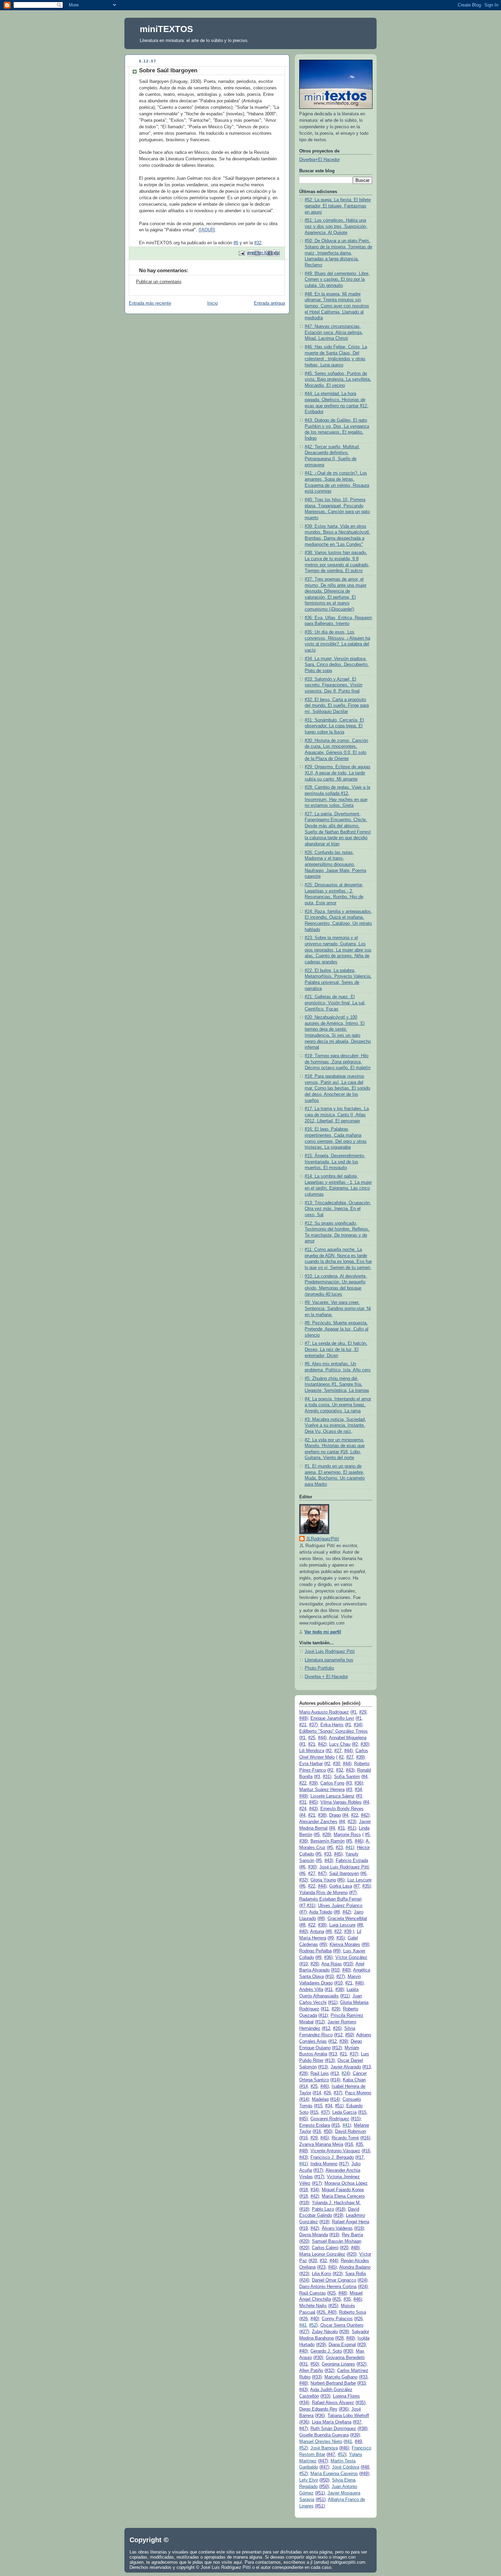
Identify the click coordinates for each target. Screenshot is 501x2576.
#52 (313, 2325)
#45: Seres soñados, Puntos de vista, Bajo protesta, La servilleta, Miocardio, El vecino (338, 380)
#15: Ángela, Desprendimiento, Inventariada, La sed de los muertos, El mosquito (335, 1162)
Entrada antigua (269, 303)
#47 (322, 1874)
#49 (303, 1718)
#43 (350, 1770)
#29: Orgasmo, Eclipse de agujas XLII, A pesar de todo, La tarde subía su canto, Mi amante (338, 773)
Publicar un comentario (159, 282)
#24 (345, 2073)
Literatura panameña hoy (329, 1660)
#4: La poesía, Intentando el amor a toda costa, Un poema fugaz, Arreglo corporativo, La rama (338, 1405)
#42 (322, 1744)
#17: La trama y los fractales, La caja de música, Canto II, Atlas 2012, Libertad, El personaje (337, 1115)
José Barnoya (324, 2448)
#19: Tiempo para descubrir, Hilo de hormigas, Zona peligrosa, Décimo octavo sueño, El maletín (338, 1062)
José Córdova (346, 2467)
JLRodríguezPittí (323, 1539)
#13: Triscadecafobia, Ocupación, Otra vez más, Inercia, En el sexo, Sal (338, 1209)
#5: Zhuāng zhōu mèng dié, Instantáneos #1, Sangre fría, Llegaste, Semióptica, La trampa (337, 1385)
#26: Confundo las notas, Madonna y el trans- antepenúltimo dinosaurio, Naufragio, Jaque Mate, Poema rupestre (335, 865)
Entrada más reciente (150, 303)
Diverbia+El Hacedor (320, 160)
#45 (313, 1802)
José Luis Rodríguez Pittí (330, 1651)
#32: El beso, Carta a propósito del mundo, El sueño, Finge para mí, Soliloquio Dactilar (337, 706)
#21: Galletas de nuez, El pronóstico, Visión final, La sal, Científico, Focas (335, 1003)
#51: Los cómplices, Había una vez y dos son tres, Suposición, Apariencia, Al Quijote (336, 226)
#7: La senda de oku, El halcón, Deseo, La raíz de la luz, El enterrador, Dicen (336, 1349)
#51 (351, 1828)
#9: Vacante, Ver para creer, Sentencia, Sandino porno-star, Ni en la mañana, (338, 1308)
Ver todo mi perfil (323, 1632)
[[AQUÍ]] (207, 230)
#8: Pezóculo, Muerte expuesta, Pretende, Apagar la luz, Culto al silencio (337, 1329)
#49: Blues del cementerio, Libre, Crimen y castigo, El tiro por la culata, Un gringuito (337, 280)
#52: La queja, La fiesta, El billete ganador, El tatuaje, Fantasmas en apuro (338, 206)
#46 (358, 1841)
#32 (258, 243)
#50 (349, 2035)
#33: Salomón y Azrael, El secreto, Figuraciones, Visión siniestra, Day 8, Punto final (333, 685)
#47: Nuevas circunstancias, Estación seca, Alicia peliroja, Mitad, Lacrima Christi (334, 332)
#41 (349, 1848)
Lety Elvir (309, 2480)
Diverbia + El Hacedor (326, 1677)
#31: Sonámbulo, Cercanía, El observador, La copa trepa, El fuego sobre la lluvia (334, 726)
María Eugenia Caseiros (334, 2474)
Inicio (212, 303)
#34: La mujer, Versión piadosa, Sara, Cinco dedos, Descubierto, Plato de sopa (337, 665)
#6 (236, 243)
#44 (322, 1738)
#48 (303, 2151)
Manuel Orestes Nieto (321, 2442)
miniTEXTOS (166, 29)
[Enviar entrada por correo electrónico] (241, 253)
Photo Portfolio (319, 1668)
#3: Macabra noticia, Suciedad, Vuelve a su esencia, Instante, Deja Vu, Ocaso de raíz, (335, 1425)
